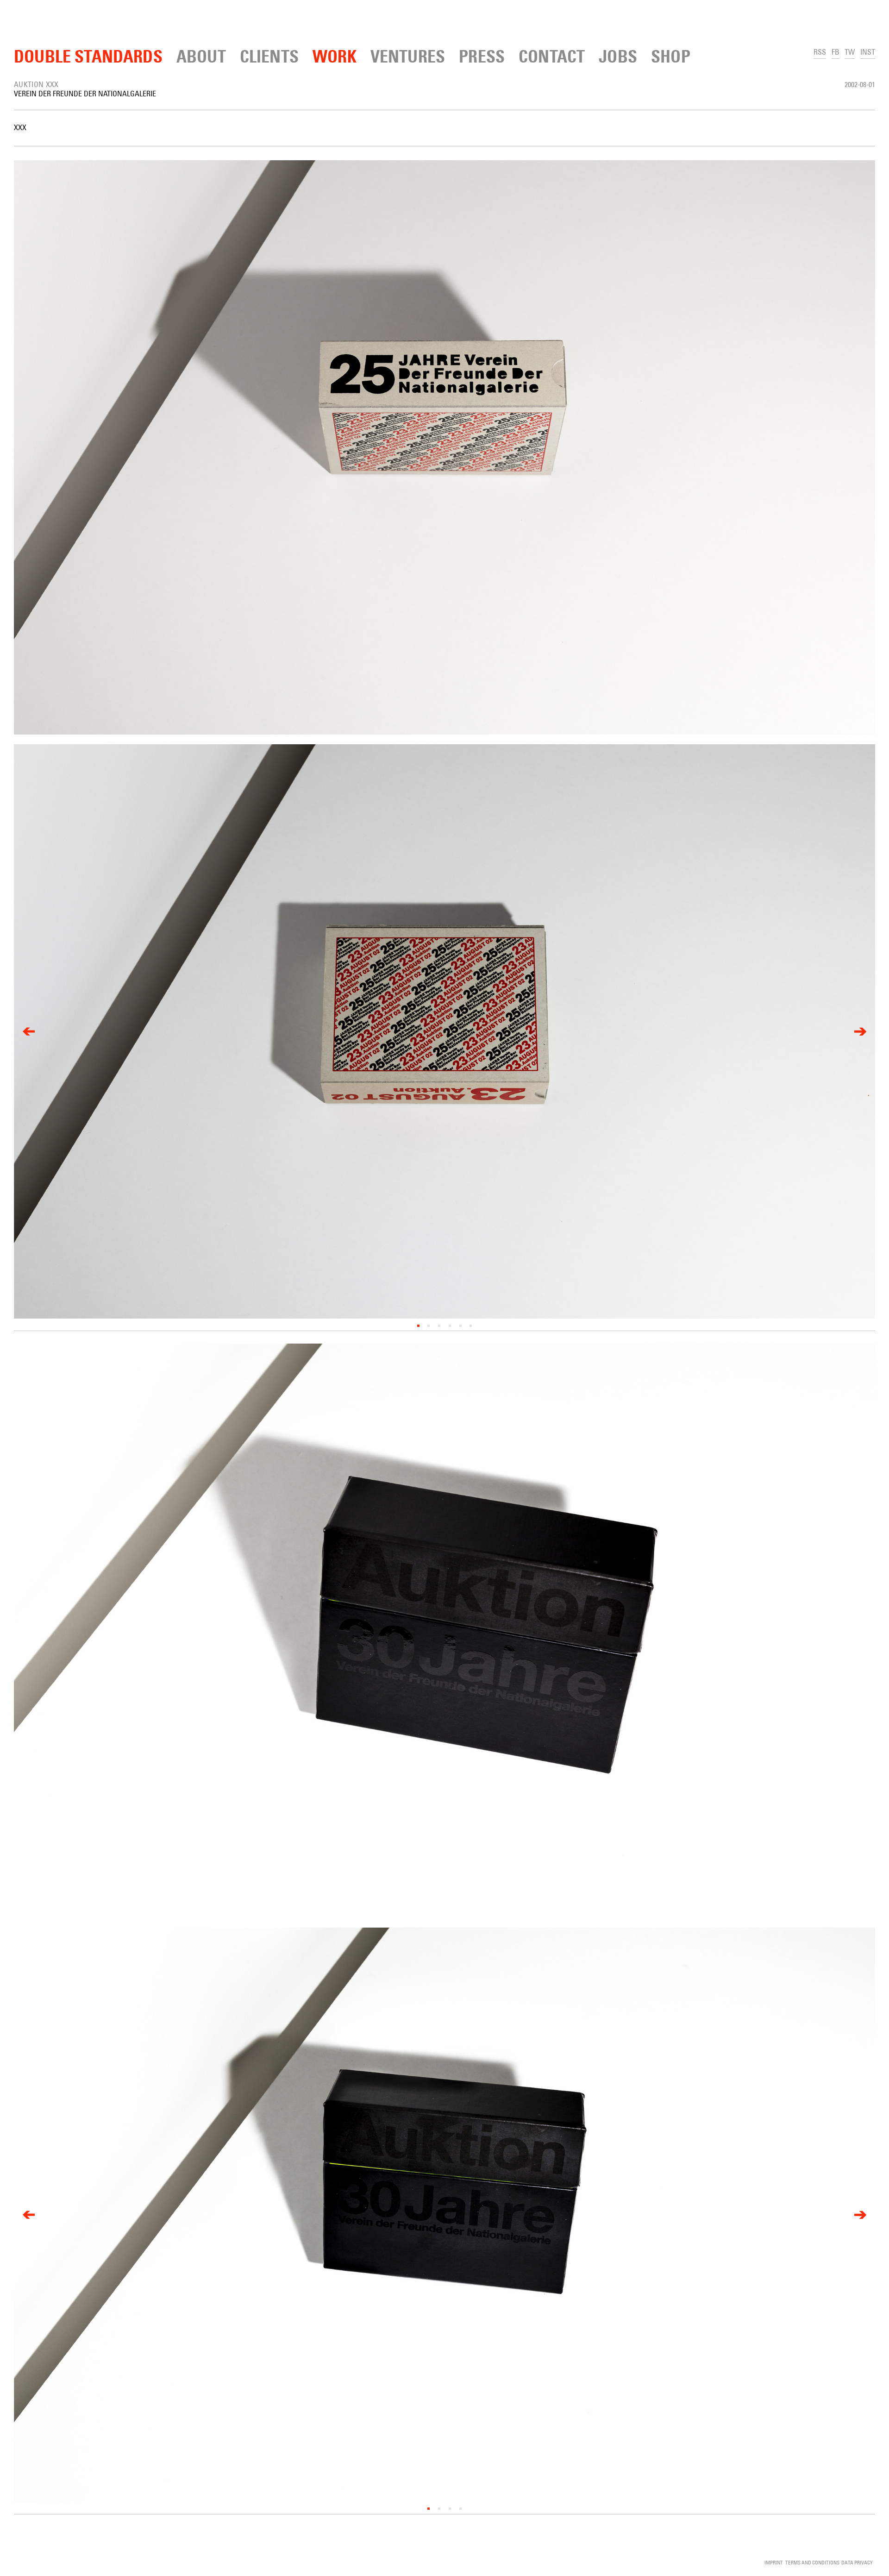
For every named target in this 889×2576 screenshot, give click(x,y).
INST (868, 52)
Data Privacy (857, 2562)
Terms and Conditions (812, 2562)
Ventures (408, 56)
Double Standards (88, 56)
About (201, 56)
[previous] (29, 1031)
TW (850, 52)
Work (335, 56)
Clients (269, 56)
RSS (820, 52)
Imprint (774, 2562)
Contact (552, 56)
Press (482, 56)
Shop (671, 56)
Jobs (618, 56)
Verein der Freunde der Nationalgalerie (85, 94)
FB (836, 52)
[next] (860, 1031)
